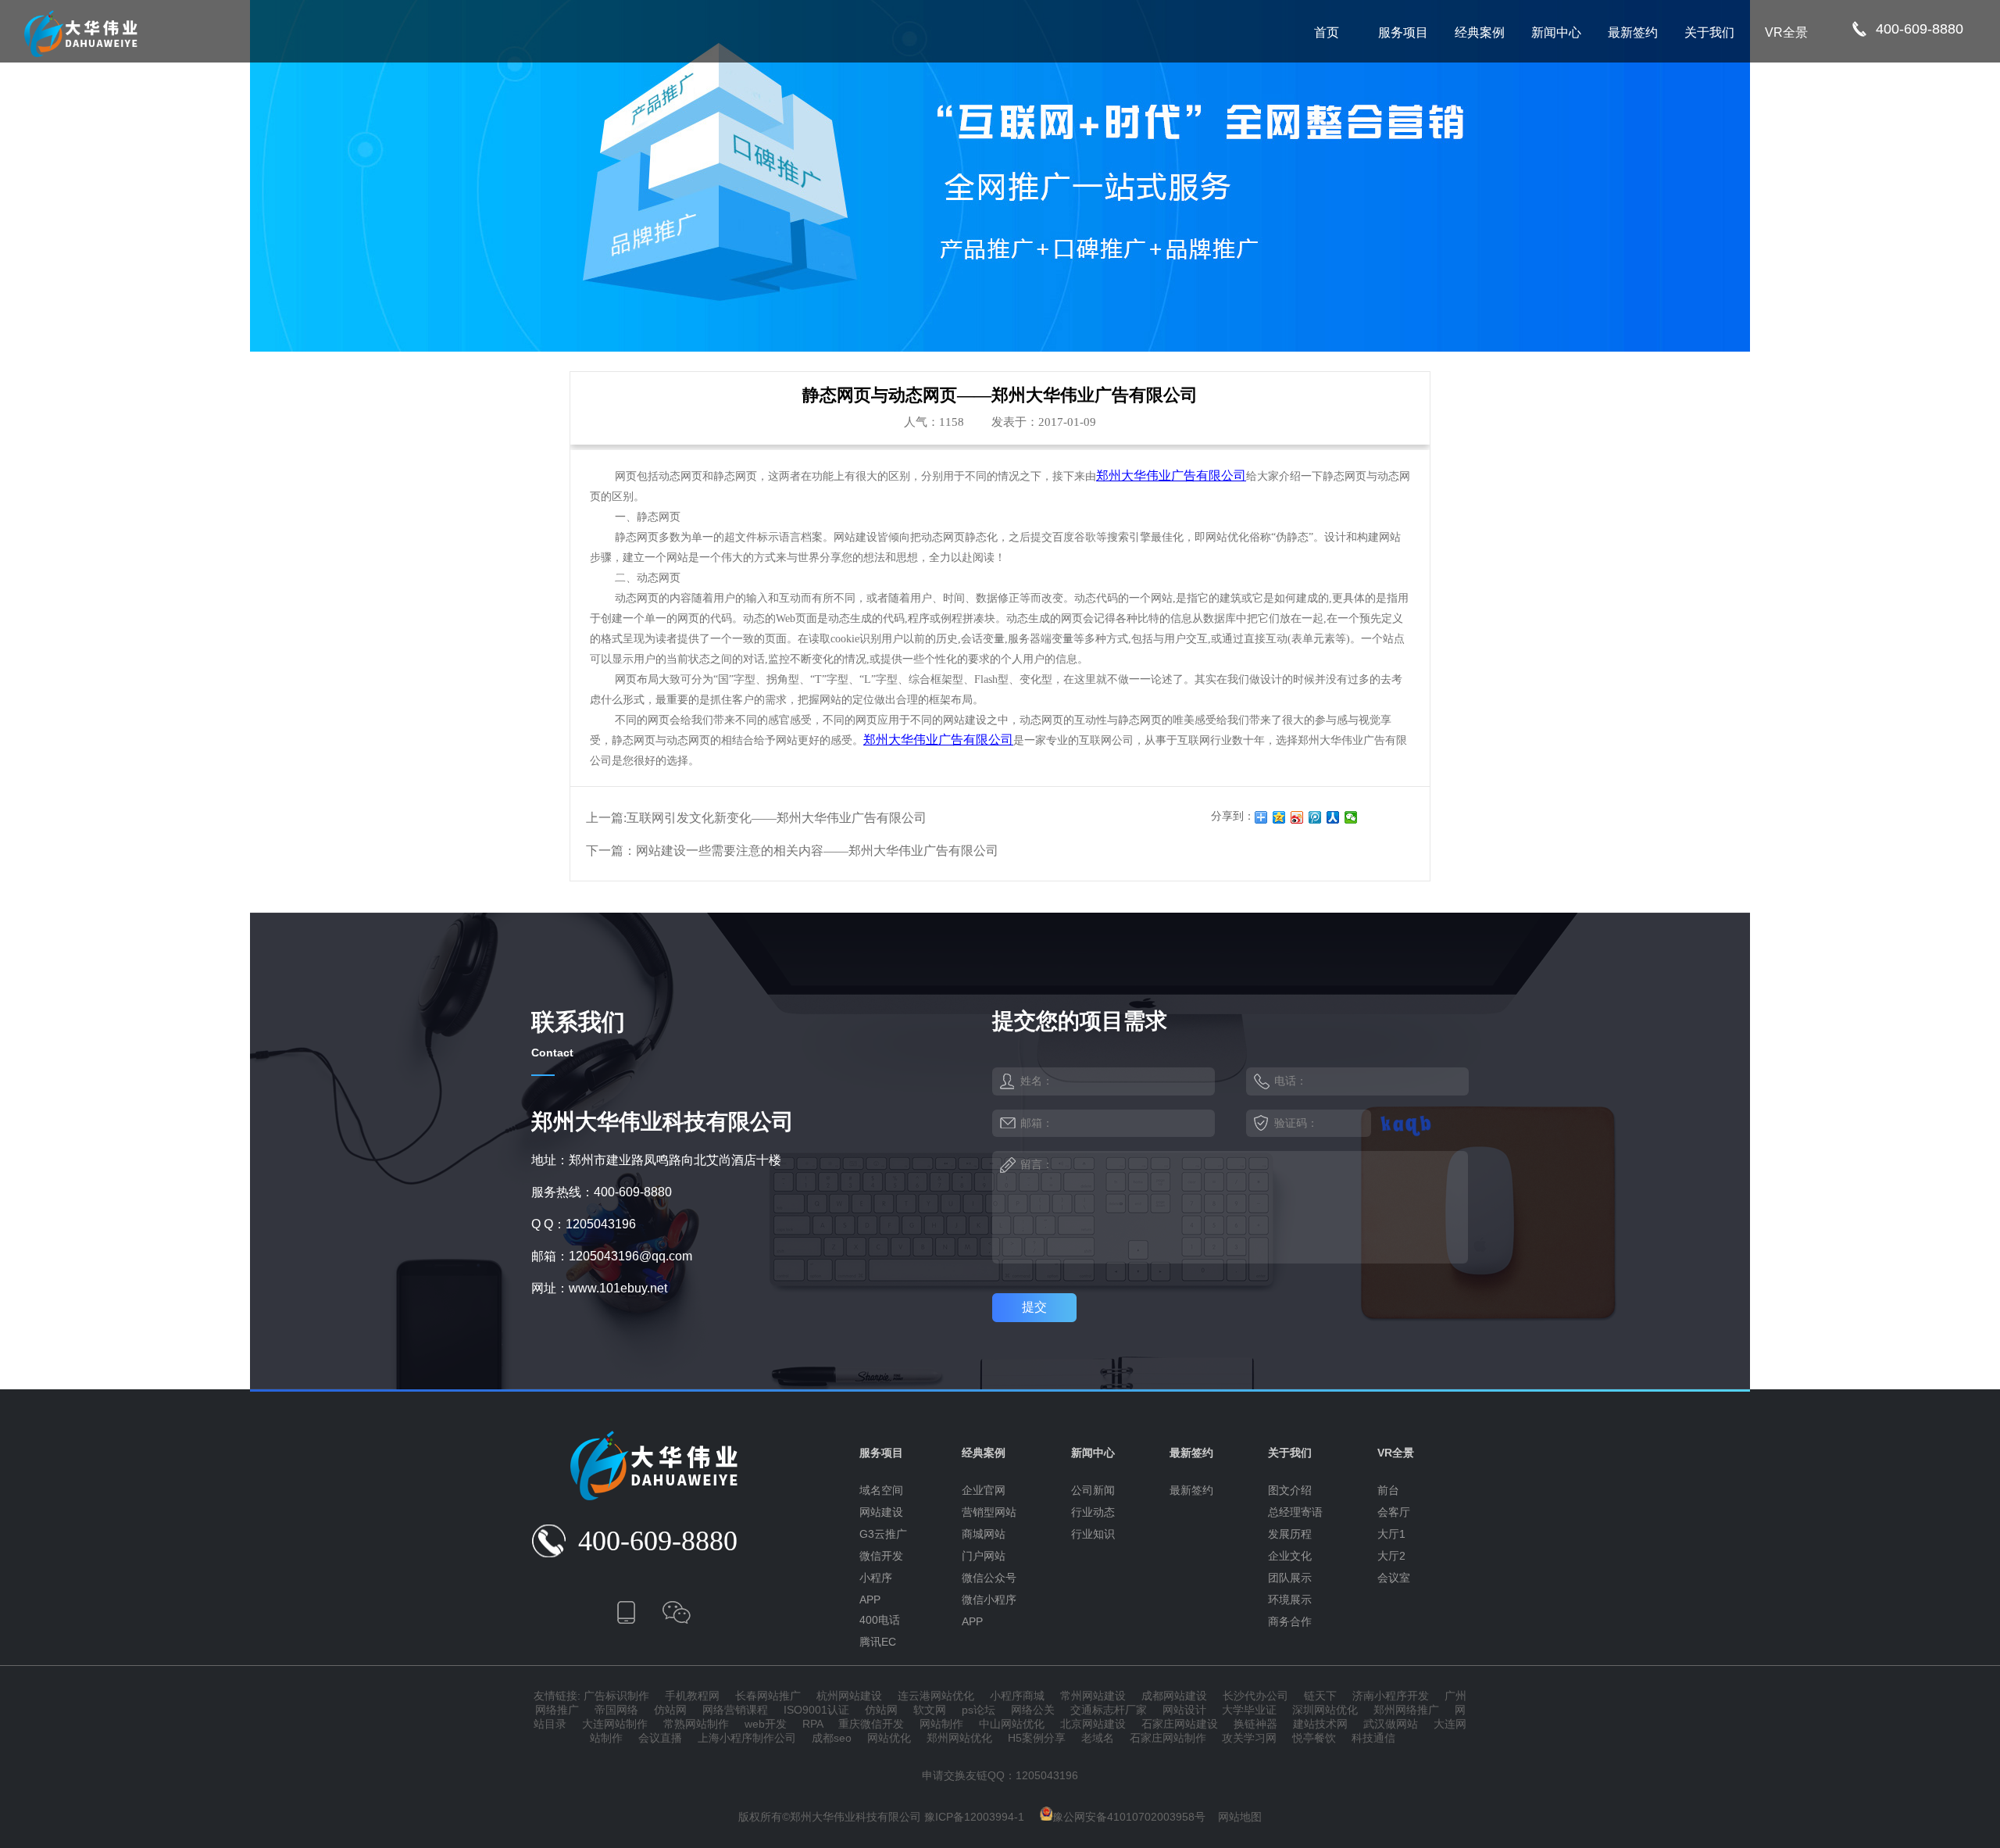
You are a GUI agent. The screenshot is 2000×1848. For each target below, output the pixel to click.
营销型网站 (989, 1512)
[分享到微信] (1351, 817)
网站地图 (1240, 1817)
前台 (1388, 1490)
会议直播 (660, 1738)
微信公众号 (989, 1578)
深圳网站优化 (1325, 1710)
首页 (1327, 32)
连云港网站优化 (936, 1696)
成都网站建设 (1174, 1696)
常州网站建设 (1093, 1696)
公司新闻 (1093, 1490)
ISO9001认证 (816, 1710)
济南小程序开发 (1391, 1696)
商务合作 (1290, 1621)
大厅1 (1391, 1534)
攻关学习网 (1249, 1738)
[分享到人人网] (1333, 817)
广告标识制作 (616, 1696)
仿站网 (670, 1710)
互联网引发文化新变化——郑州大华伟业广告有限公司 (777, 818)
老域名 (1098, 1738)
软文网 (930, 1710)
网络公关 (1033, 1710)
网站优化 (889, 1738)
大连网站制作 (615, 1724)
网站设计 (1184, 1710)
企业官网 (984, 1490)
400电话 (880, 1620)
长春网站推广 (768, 1696)
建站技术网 (1320, 1724)
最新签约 (1633, 32)
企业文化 (1290, 1556)
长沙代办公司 (1255, 1696)
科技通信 (1373, 1738)
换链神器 (1255, 1724)
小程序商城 (1017, 1696)
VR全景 (1786, 32)
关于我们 (1709, 32)
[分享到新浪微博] (1297, 817)
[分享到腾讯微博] (1315, 817)
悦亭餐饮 (1314, 1738)
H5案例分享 (1037, 1738)
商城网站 (984, 1534)
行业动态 (1093, 1512)
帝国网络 (616, 1710)
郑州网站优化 (959, 1738)
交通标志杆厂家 (1109, 1710)
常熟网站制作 (696, 1724)
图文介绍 (1290, 1490)
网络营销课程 (735, 1710)
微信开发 (881, 1556)
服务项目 (1403, 32)
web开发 (766, 1724)
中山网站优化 (1012, 1724)
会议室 (1394, 1578)
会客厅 (1394, 1512)
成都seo (832, 1738)
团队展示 (1290, 1578)
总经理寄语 (1295, 1512)
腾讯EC (878, 1642)
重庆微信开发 (871, 1724)
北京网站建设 (1093, 1724)
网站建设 (881, 1512)
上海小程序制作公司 (747, 1738)
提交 (1034, 1307)
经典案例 (1480, 32)
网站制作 (941, 1724)
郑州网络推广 (1406, 1710)
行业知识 (1093, 1534)
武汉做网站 (1391, 1724)
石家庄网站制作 (1168, 1738)
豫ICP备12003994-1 (974, 1817)
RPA (812, 1724)
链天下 (1320, 1696)
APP (870, 1600)
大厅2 (1391, 1556)
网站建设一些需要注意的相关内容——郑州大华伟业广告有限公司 (817, 851)
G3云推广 (883, 1534)
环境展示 (1290, 1600)
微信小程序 (989, 1600)
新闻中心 (1556, 32)
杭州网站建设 (849, 1696)
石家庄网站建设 (1180, 1724)
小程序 (876, 1578)
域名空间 (881, 1490)
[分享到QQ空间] (1279, 817)
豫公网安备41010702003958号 (1129, 1817)
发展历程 (1290, 1534)
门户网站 (984, 1556)
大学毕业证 (1249, 1710)
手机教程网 (692, 1696)
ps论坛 (979, 1710)
